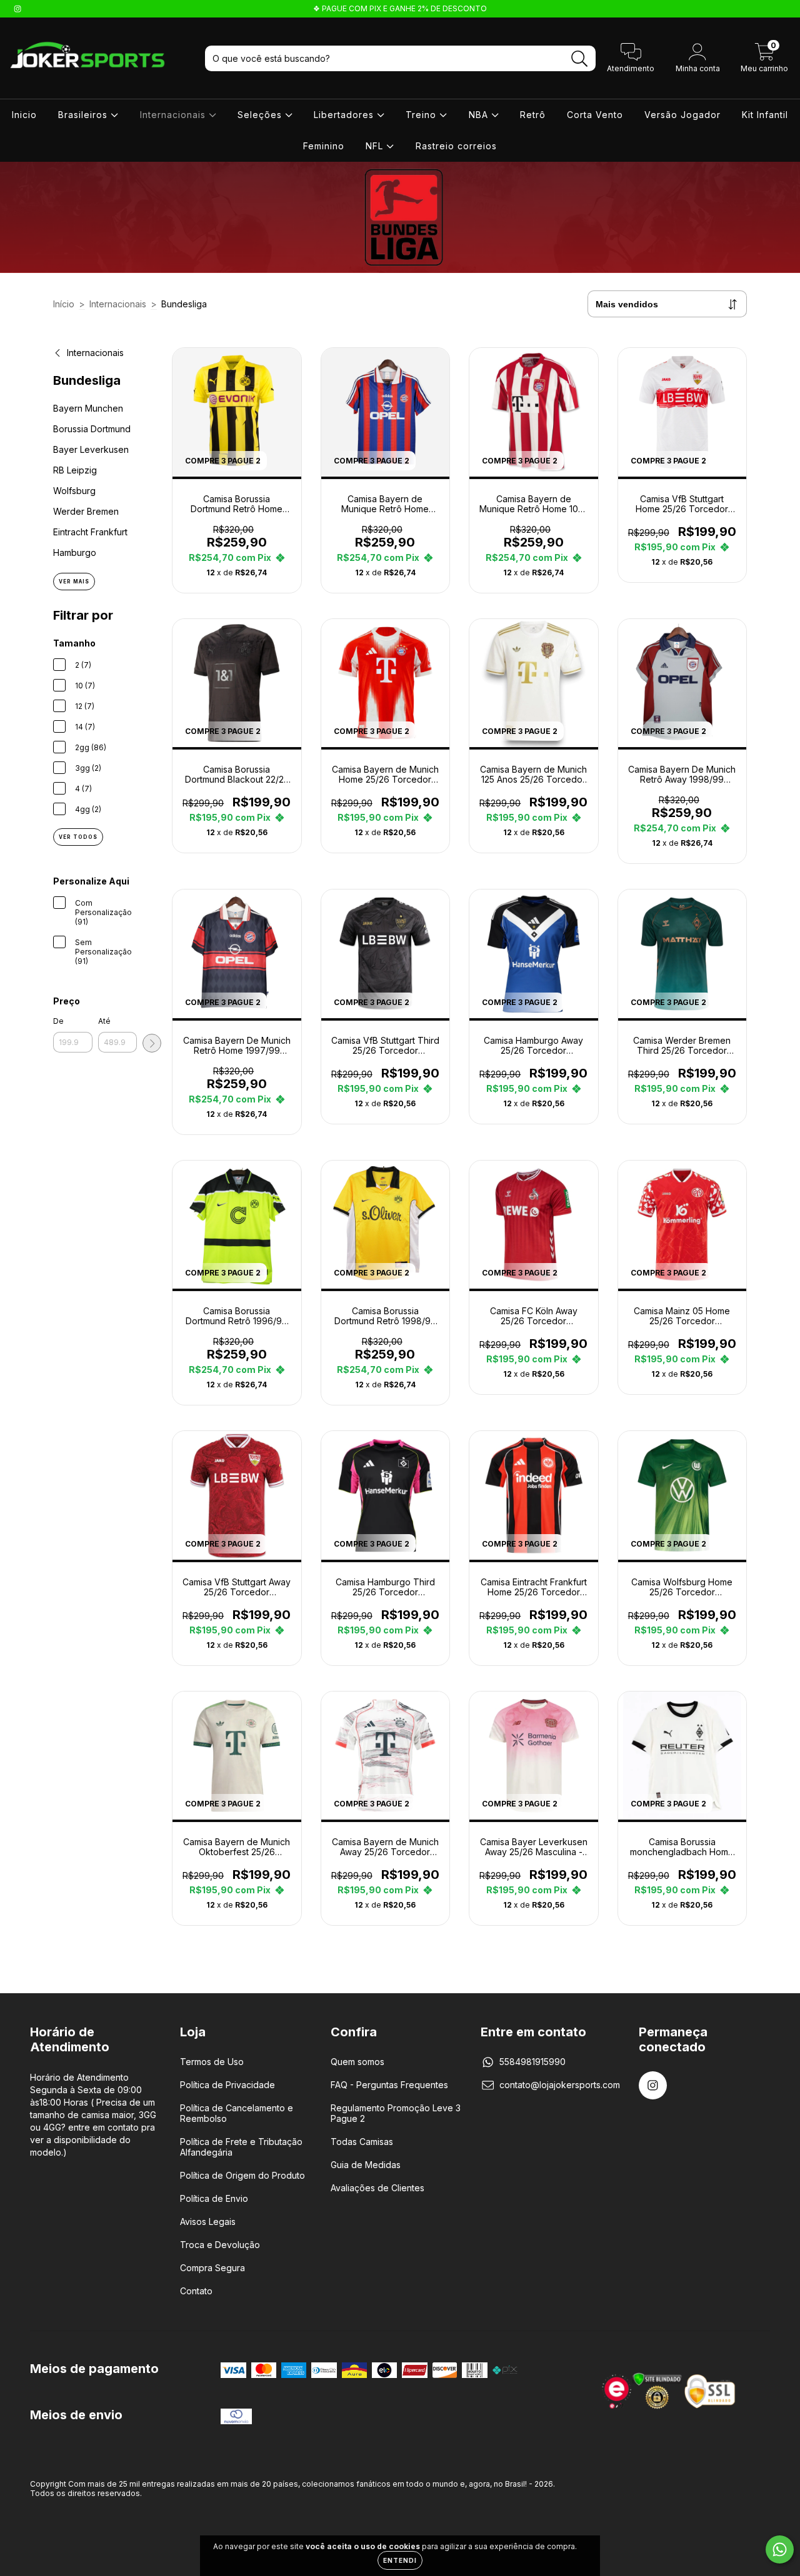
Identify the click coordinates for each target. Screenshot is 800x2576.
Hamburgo (75, 552)
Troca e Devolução (220, 2245)
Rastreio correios (456, 146)
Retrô (533, 115)
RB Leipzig (75, 470)
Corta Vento (595, 115)
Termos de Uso (212, 2062)
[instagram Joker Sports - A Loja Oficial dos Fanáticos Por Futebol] (17, 8)
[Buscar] (580, 59)
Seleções (261, 115)
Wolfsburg (74, 491)
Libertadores (345, 115)
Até (104, 1021)
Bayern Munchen (88, 408)
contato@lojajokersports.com (560, 2085)
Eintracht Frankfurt (90, 532)
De (58, 1021)
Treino (422, 115)
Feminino (324, 146)
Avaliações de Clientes (377, 2188)
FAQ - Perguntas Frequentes (389, 2085)
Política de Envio (214, 2198)
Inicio (24, 115)
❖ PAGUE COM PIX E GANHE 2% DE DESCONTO (400, 8)
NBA (480, 115)
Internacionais (174, 115)
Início (64, 304)
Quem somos (357, 2062)
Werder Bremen (86, 511)
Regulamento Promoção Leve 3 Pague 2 (396, 2113)
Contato (196, 2291)
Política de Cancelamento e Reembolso (237, 2113)
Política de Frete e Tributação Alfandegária (241, 2147)
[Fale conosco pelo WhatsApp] (780, 2549)
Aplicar (152, 1043)
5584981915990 (532, 2062)
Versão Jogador (682, 115)
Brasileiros (84, 115)
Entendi (400, 2560)
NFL (376, 146)
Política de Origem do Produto (242, 2175)
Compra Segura (212, 2268)
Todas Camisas (362, 2142)
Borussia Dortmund (92, 429)
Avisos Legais (208, 2222)
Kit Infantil (765, 115)
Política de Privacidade (227, 2085)
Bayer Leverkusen (91, 449)
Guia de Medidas (366, 2165)
